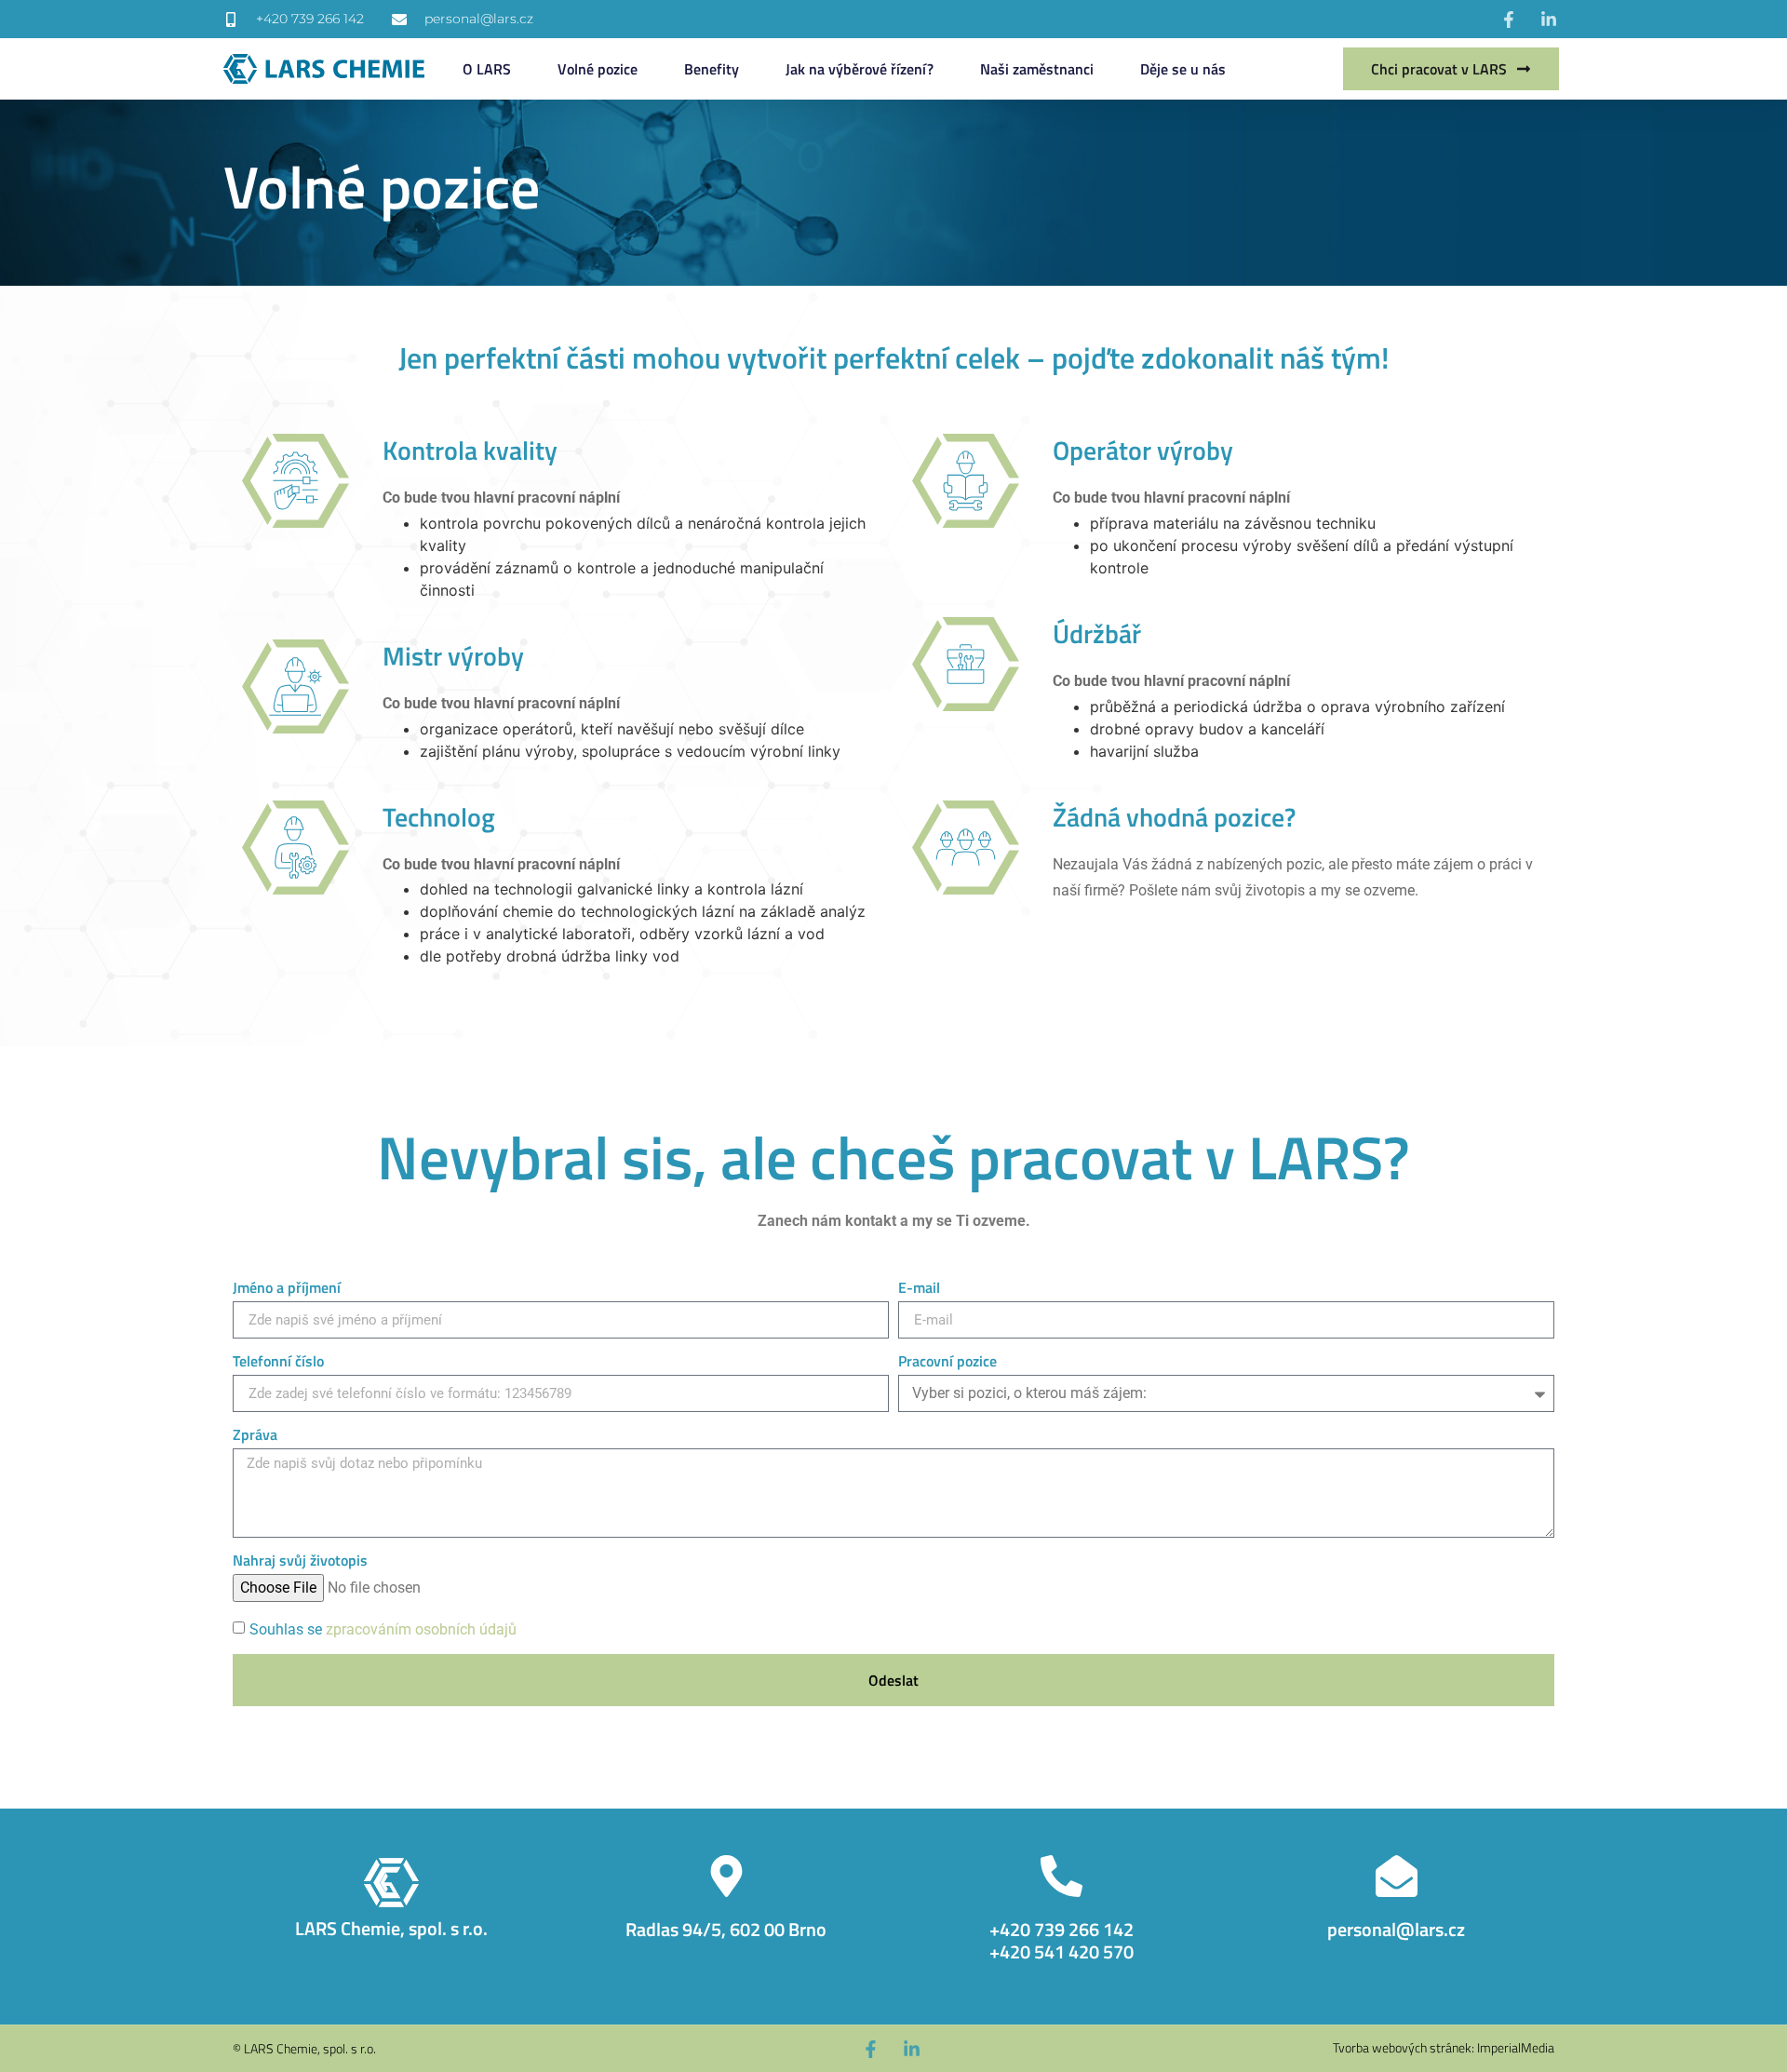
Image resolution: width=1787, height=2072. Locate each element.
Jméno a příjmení (287, 1289)
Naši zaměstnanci (1037, 69)
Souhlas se (383, 1629)
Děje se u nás (1183, 69)
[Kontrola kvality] (296, 481)
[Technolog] (296, 848)
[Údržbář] (966, 664)
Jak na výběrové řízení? (860, 69)
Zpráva (255, 1436)
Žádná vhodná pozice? (1174, 817)
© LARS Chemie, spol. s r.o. (304, 2048)
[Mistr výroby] (296, 686)
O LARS (487, 69)
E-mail (919, 1289)
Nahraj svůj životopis (300, 1562)
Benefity (712, 69)
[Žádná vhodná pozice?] (966, 848)
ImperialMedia (1516, 2047)
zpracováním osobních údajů (421, 1629)
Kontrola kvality (470, 450)
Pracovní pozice (947, 1363)
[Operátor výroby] (966, 481)
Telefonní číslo (278, 1363)
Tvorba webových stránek (1402, 2047)
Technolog (439, 817)
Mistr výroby (453, 656)
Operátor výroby (1143, 450)
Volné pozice (598, 69)
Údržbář (1097, 633)
